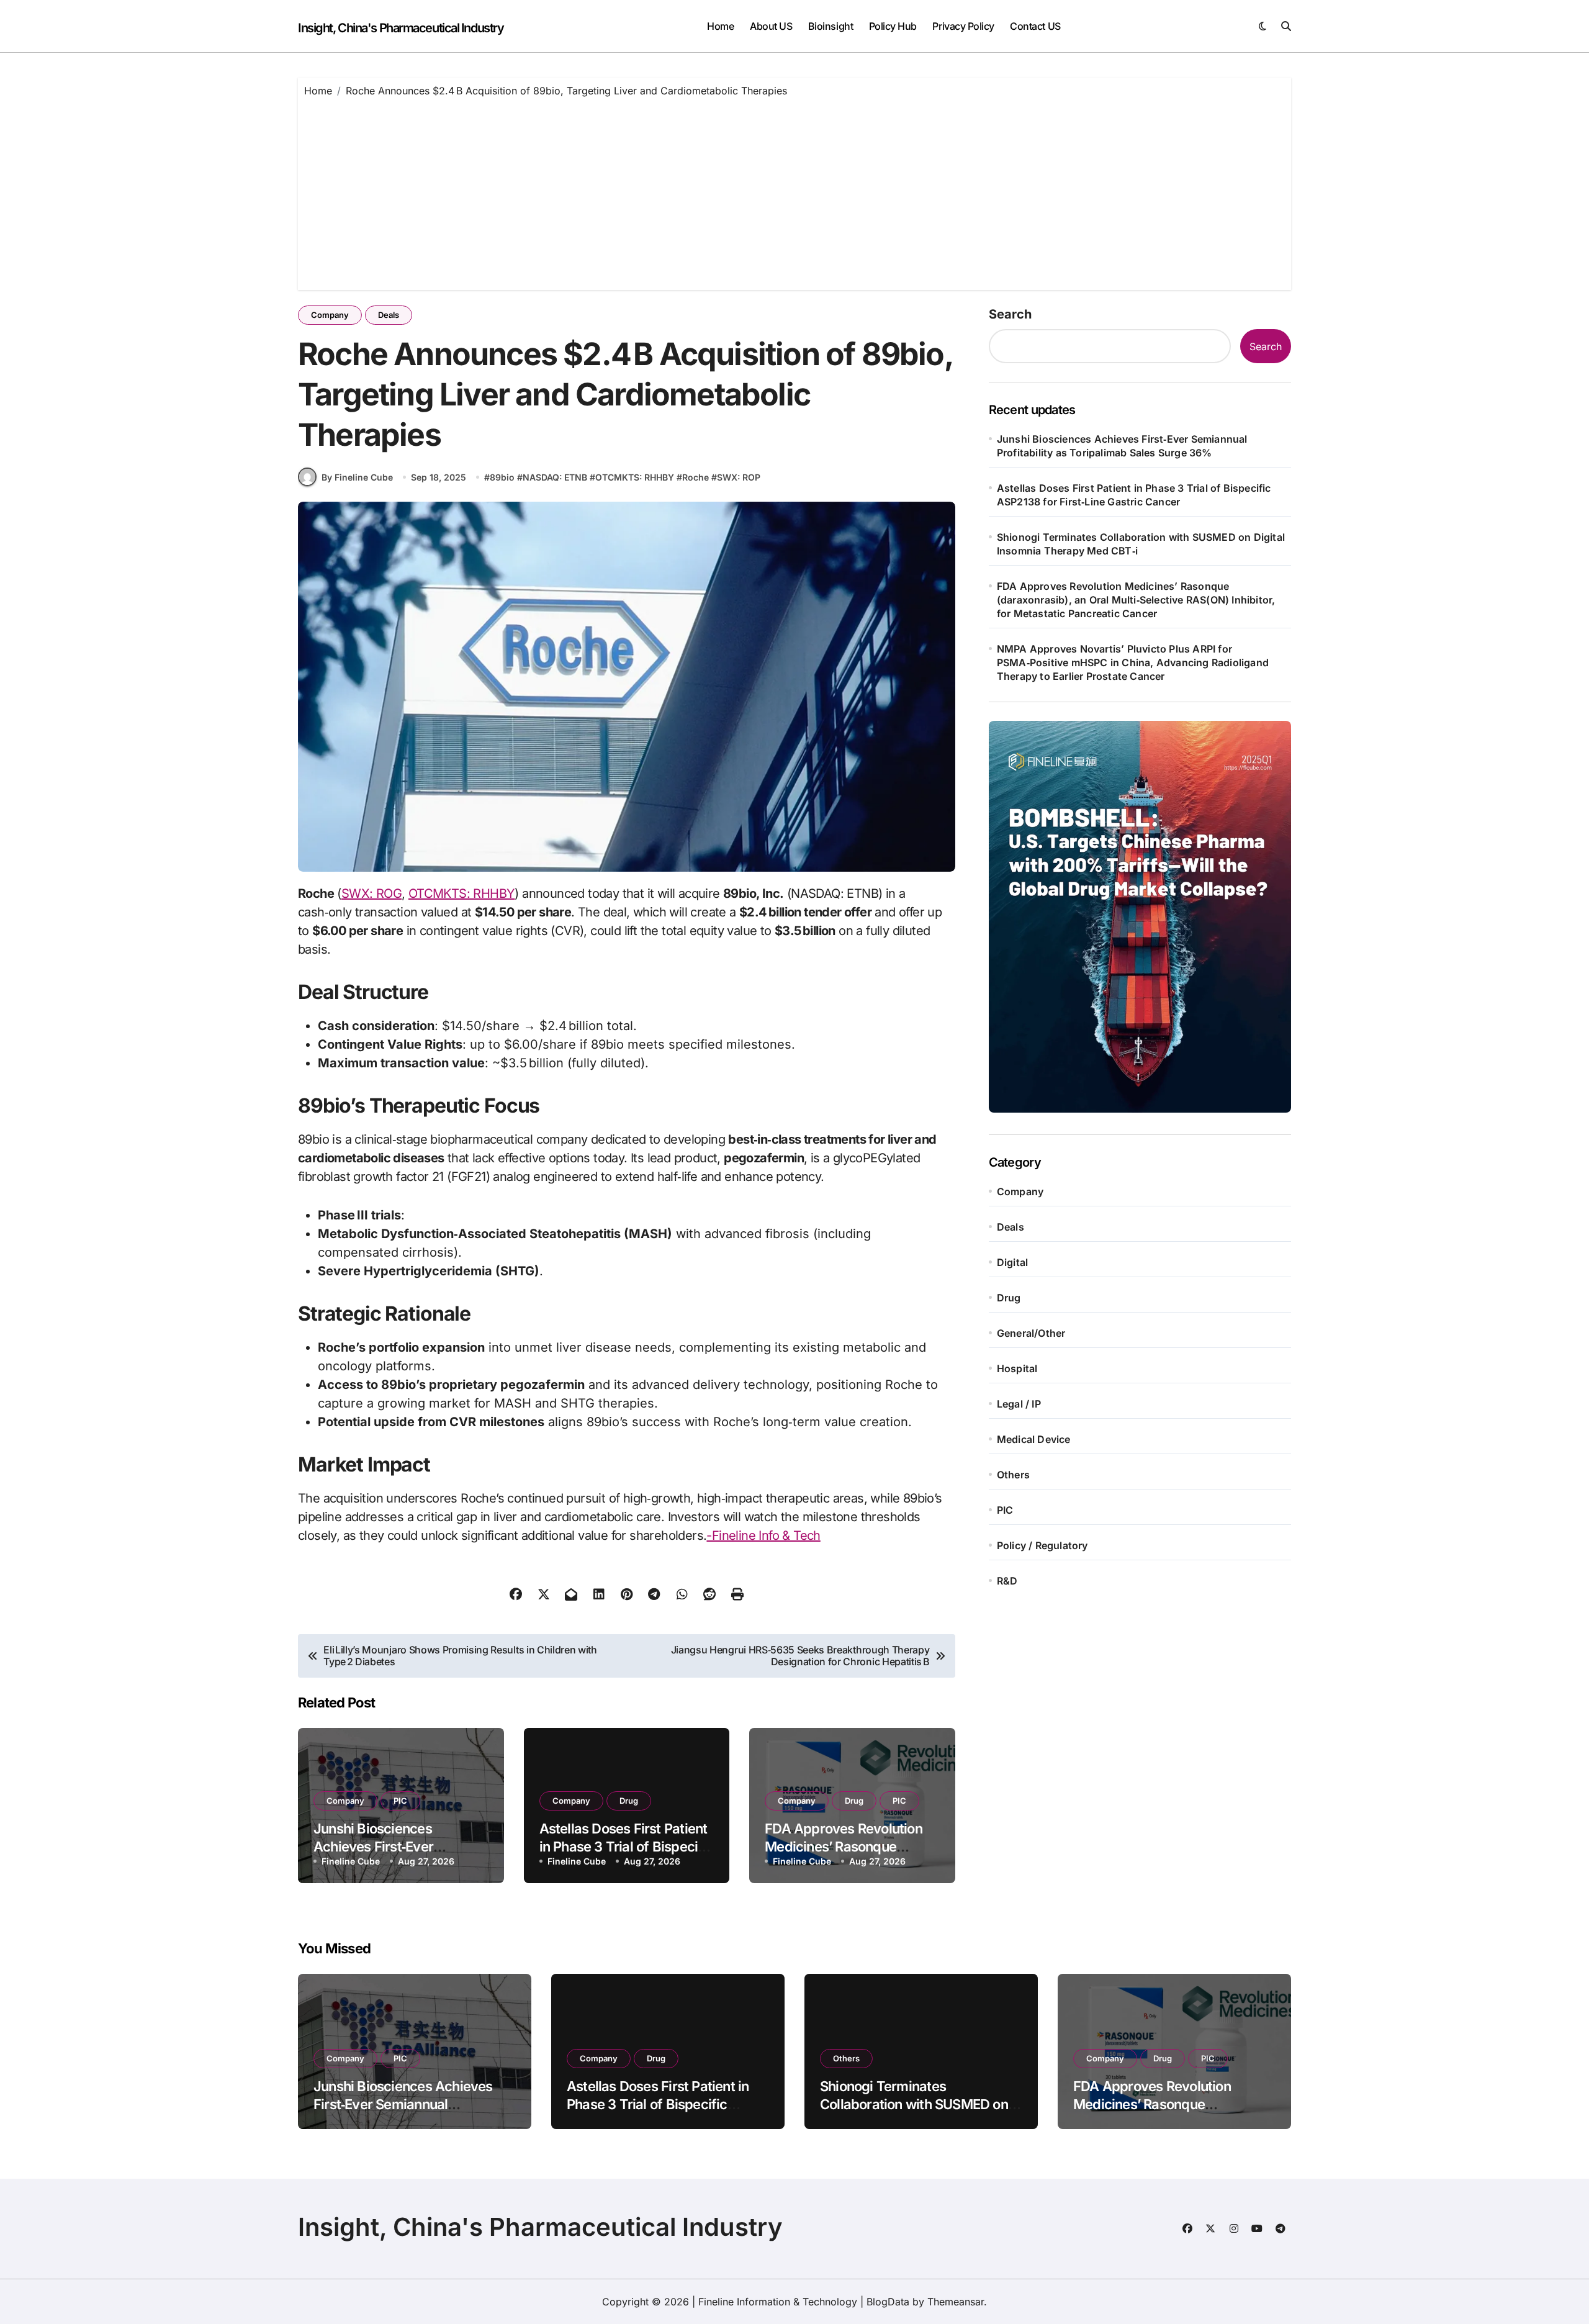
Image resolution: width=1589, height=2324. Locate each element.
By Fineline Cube (357, 477)
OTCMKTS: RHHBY (635, 477)
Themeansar (956, 2302)
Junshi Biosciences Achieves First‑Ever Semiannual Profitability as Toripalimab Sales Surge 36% (1122, 446)
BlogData (888, 2302)
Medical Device (1034, 1439)
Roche (695, 477)
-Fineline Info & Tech (763, 1535)
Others (1013, 1475)
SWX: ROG (371, 893)
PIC (400, 1801)
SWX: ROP (739, 477)
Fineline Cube (351, 1861)
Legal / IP (1019, 1404)
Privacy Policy (963, 26)
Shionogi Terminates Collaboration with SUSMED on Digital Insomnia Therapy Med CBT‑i (1141, 544)
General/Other (1031, 1333)
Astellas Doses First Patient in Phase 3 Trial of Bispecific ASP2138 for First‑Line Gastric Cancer (1134, 495)
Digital (1012, 1262)
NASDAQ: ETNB (555, 477)
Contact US (1035, 26)
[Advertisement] (794, 191)
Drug (629, 1801)
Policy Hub (893, 26)
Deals (389, 315)
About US (771, 26)
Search (1010, 314)
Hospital (1017, 1368)
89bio (502, 477)
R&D (1007, 1581)
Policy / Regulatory (1042, 1545)
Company (330, 315)
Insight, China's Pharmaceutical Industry (401, 28)
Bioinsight (831, 26)
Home (720, 26)
